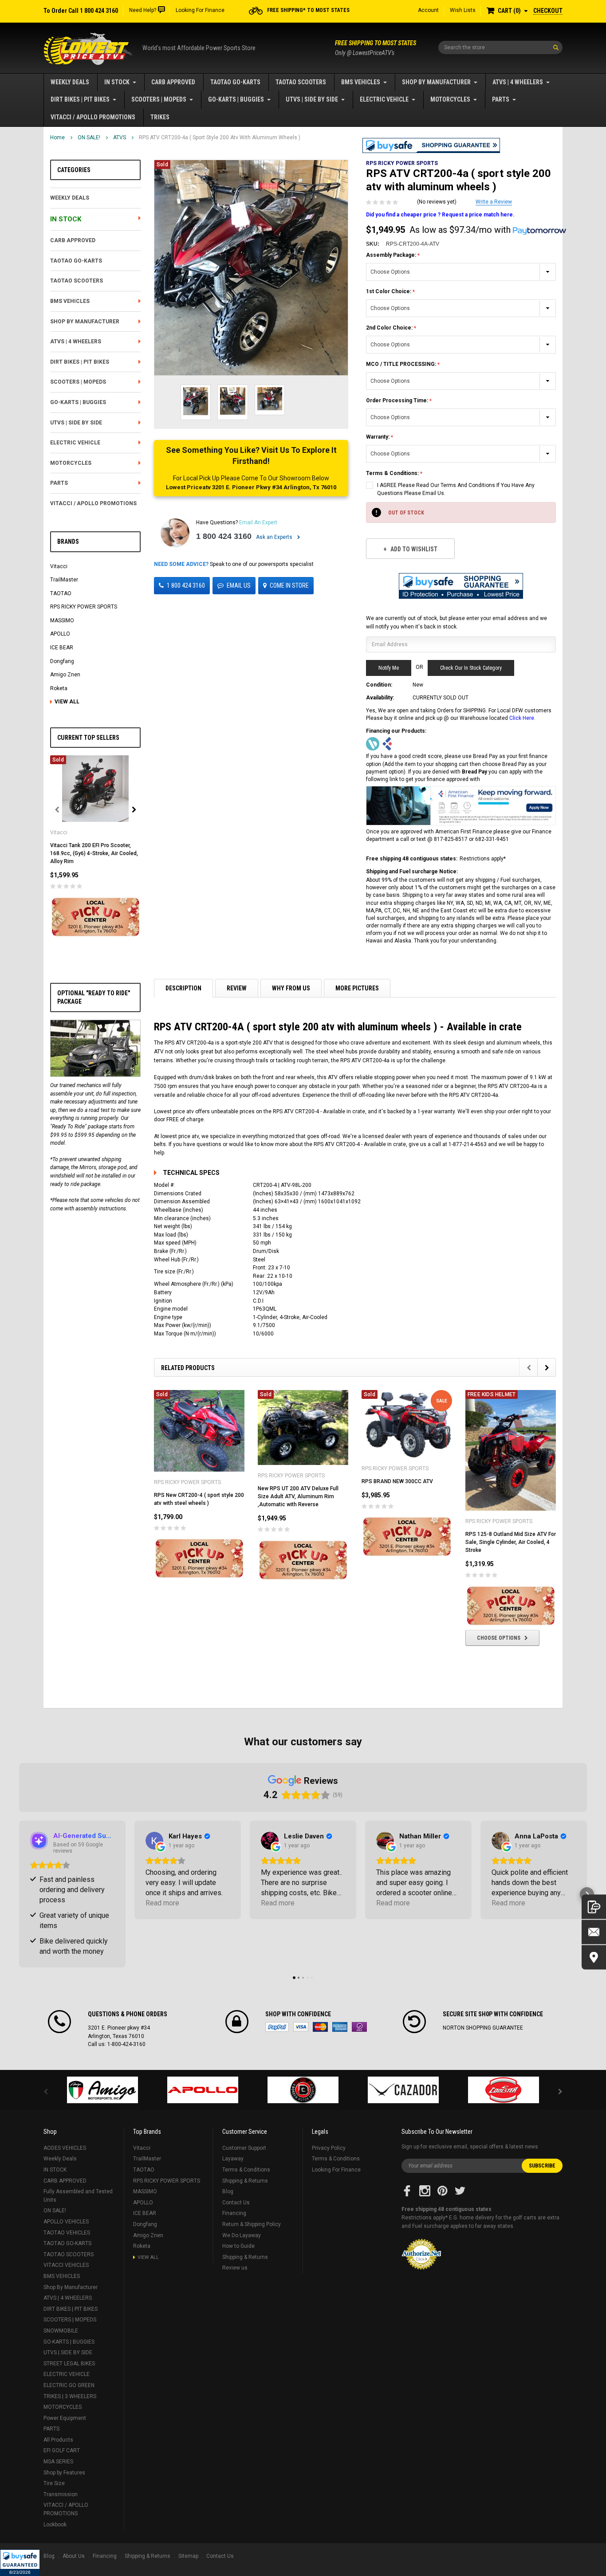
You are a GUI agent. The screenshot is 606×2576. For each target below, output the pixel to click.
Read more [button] (162, 1903)
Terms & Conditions (246, 2170)
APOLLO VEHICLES (66, 2222)
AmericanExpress (340, 2027)
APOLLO (60, 634)
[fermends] (403, 2090)
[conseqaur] (504, 2090)
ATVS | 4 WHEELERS (518, 82)
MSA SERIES (58, 2462)
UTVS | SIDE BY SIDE (312, 99)
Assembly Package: (392, 255)
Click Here (522, 718)
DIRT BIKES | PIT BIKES (80, 99)
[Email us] (594, 1932)
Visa (301, 2027)
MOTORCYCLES (450, 99)
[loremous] (102, 2090)
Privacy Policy (329, 2148)
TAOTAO (61, 593)
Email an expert (258, 522)
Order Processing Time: (398, 401)
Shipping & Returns (245, 2181)
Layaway (233, 2159)
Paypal (277, 2027)
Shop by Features (64, 2473)
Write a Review (494, 202)
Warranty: (378, 437)
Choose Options (499, 1638)
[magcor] (303, 2090)
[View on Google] (154, 1841)
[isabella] (203, 2090)
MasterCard (320, 2027)
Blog (228, 2191)
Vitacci (59, 566)
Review (237, 988)
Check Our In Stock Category (471, 668)
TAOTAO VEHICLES (67, 2233)
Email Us (239, 585)
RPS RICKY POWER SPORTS (84, 607)
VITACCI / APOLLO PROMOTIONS (93, 117)
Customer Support (244, 2148)
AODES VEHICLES (65, 2148)
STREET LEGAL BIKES (69, 2364)
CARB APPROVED (173, 82)
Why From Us (291, 988)
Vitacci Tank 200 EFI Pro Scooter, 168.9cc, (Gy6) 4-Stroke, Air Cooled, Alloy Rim (94, 853)
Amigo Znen (65, 675)
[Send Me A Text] (594, 1907)
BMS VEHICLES (361, 82)
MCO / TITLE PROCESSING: (402, 364)
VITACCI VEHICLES (66, 2265)
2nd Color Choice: (390, 328)
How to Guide (238, 2246)
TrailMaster (64, 580)
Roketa (59, 688)
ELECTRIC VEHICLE (384, 99)
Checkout (548, 11)
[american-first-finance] (387, 744)
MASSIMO (62, 620)
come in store (289, 585)
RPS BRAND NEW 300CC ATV (397, 1481)
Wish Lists (463, 10)
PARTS (501, 99)
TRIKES (160, 117)
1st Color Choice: (389, 291)
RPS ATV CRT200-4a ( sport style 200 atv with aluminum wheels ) (220, 137)
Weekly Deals (70, 82)
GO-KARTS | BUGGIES (236, 99)
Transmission (61, 2494)
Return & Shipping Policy (252, 2224)
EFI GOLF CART (62, 2450)
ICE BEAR (62, 648)
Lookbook (55, 2525)
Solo (359, 2027)
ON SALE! (89, 137)
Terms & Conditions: (393, 473)
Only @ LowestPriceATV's (376, 48)
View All (67, 702)
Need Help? (143, 10)
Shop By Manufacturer (436, 82)
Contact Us (236, 2203)
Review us (235, 2268)
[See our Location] (594, 1958)
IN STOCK (117, 82)
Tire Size (54, 2483)
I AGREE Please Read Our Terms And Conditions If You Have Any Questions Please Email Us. (456, 489)
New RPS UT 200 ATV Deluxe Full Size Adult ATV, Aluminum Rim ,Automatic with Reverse (298, 1496)
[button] (20, 2563)
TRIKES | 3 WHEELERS (70, 2396)
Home (57, 137)
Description (183, 988)
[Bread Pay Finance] (373, 744)
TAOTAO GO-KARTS (235, 82)
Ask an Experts (275, 537)
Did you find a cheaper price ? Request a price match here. (440, 215)
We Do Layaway (242, 2235)
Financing (234, 2213)
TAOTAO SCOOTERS (301, 82)
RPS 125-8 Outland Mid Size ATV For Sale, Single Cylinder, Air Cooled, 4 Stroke (511, 1542)
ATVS (120, 137)
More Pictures (357, 988)
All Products (58, 2440)
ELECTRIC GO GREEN (69, 2385)
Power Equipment (65, 2418)
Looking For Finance (200, 10)
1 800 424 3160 (224, 536)
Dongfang (62, 661)
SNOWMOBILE (61, 2331)
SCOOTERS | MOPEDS (159, 99)
